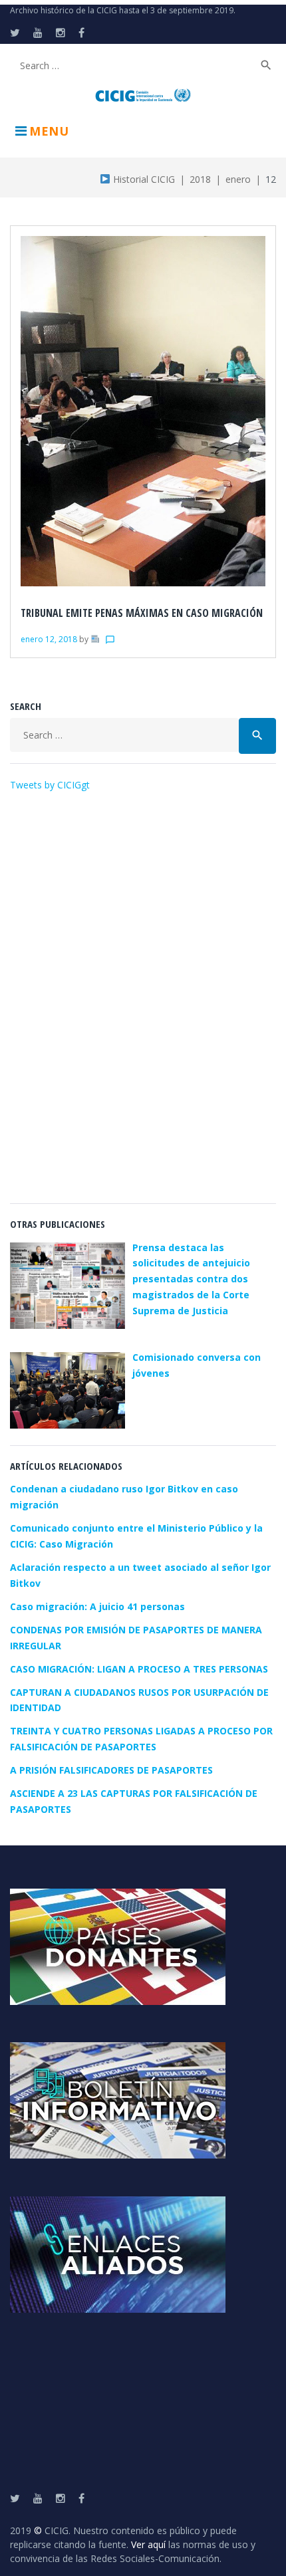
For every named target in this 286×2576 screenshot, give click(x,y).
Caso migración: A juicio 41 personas (97, 1606)
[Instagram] (61, 33)
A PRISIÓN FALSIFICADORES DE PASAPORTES (111, 1770)
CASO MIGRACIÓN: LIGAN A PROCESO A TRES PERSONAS (139, 1669)
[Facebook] (81, 33)
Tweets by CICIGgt (50, 785)
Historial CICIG (143, 179)
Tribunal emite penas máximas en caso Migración (142, 613)
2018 (200, 179)
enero (238, 179)
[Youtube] (38, 33)
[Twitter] (15, 33)
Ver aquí (148, 2544)
